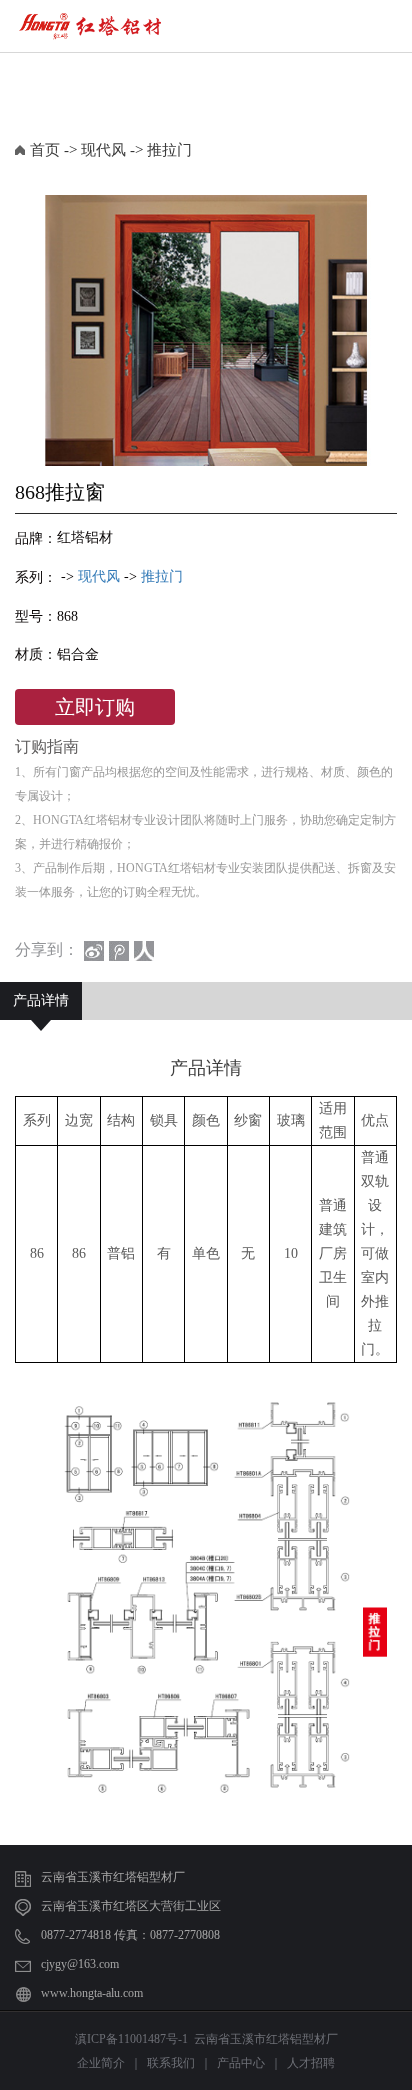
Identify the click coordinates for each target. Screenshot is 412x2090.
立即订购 (95, 707)
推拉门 (169, 150)
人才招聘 (311, 2063)
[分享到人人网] (144, 951)
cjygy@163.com (80, 1964)
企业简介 (101, 2063)
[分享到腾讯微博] (119, 951)
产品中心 (241, 2063)
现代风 (103, 150)
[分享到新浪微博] (94, 951)
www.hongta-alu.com (92, 1993)
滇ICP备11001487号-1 (131, 2039)
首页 (45, 150)
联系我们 (171, 2063)
